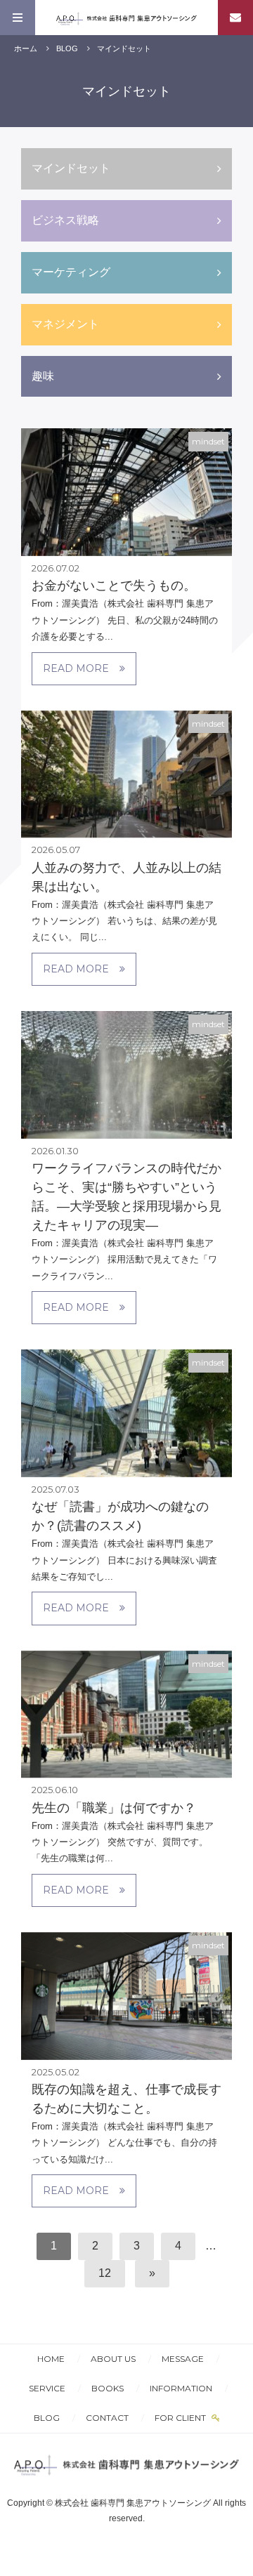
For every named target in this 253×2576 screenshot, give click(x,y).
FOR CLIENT (181, 2418)
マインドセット (124, 48)
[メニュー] (18, 18)
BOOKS (108, 2388)
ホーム (26, 48)
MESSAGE (183, 2359)
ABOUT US (113, 2359)
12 (105, 2273)
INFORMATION (181, 2388)
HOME (51, 2359)
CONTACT (107, 2418)
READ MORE (76, 668)
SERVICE (47, 2388)
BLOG (67, 48)
